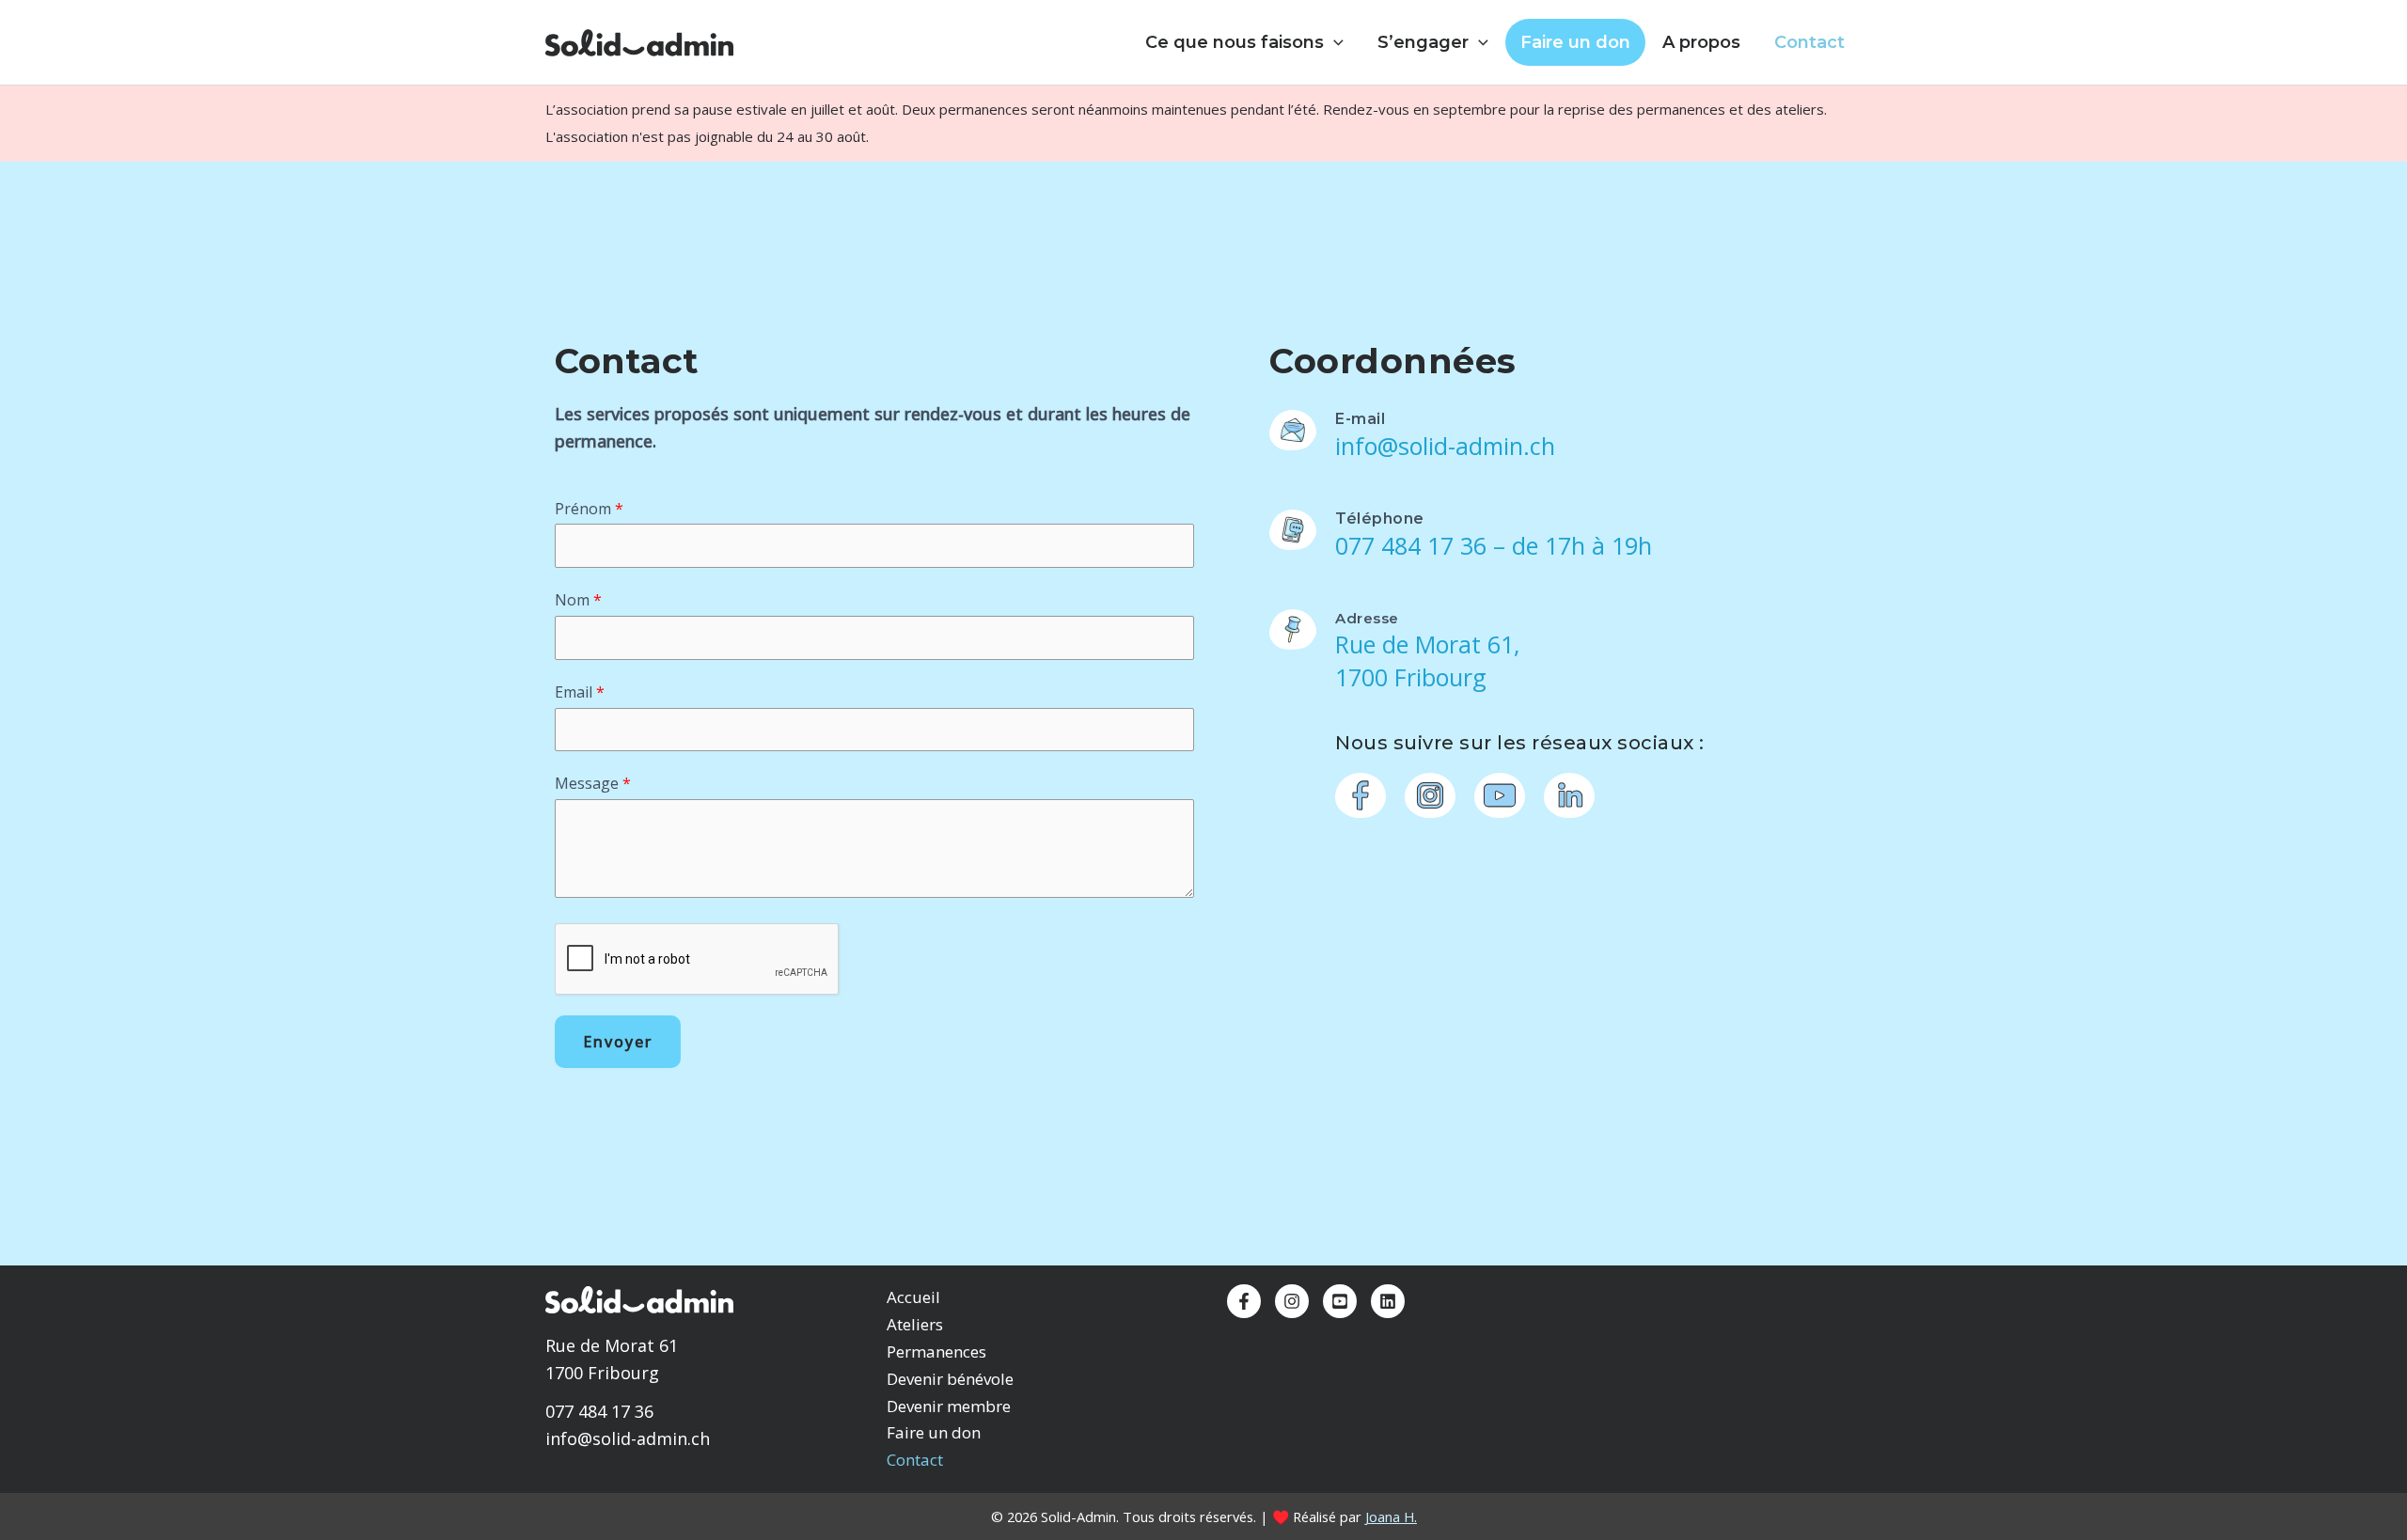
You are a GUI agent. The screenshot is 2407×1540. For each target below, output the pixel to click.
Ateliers (915, 1324)
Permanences (936, 1351)
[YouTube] (1340, 1301)
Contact (1809, 42)
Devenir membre (949, 1406)
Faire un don (1575, 42)
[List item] (1361, 795)
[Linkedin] (1388, 1301)
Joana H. (1391, 1516)
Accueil (913, 1297)
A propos (1701, 42)
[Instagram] (1292, 1301)
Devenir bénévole (950, 1379)
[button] (1334, 42)
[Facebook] (1244, 1301)
